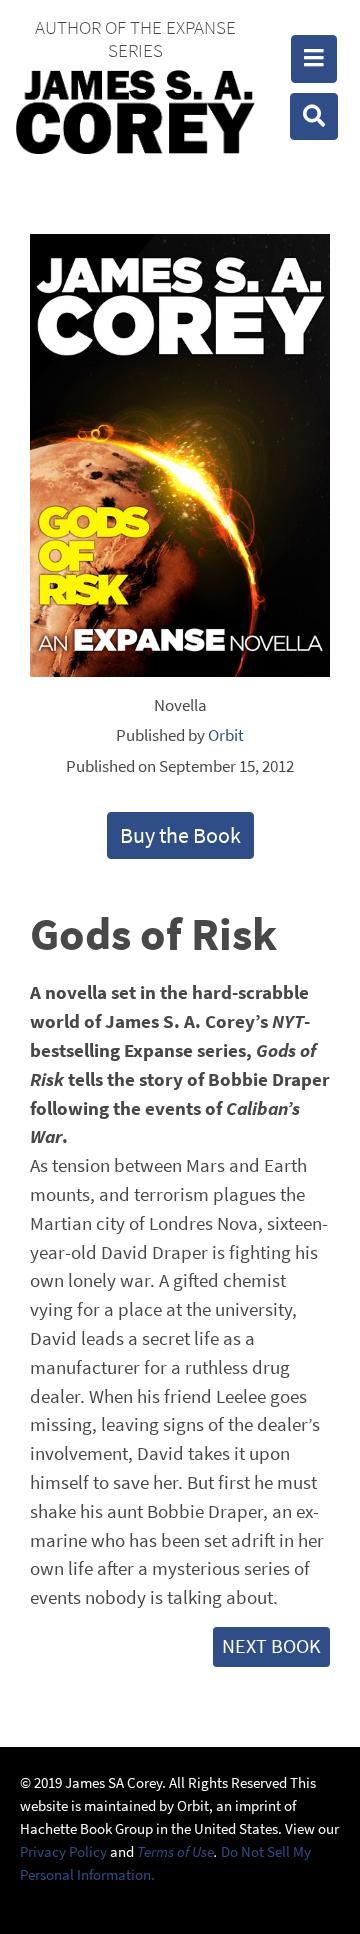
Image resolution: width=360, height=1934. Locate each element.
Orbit (226, 735)
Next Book (271, 1646)
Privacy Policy (63, 1851)
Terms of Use (175, 1851)
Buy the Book (180, 835)
